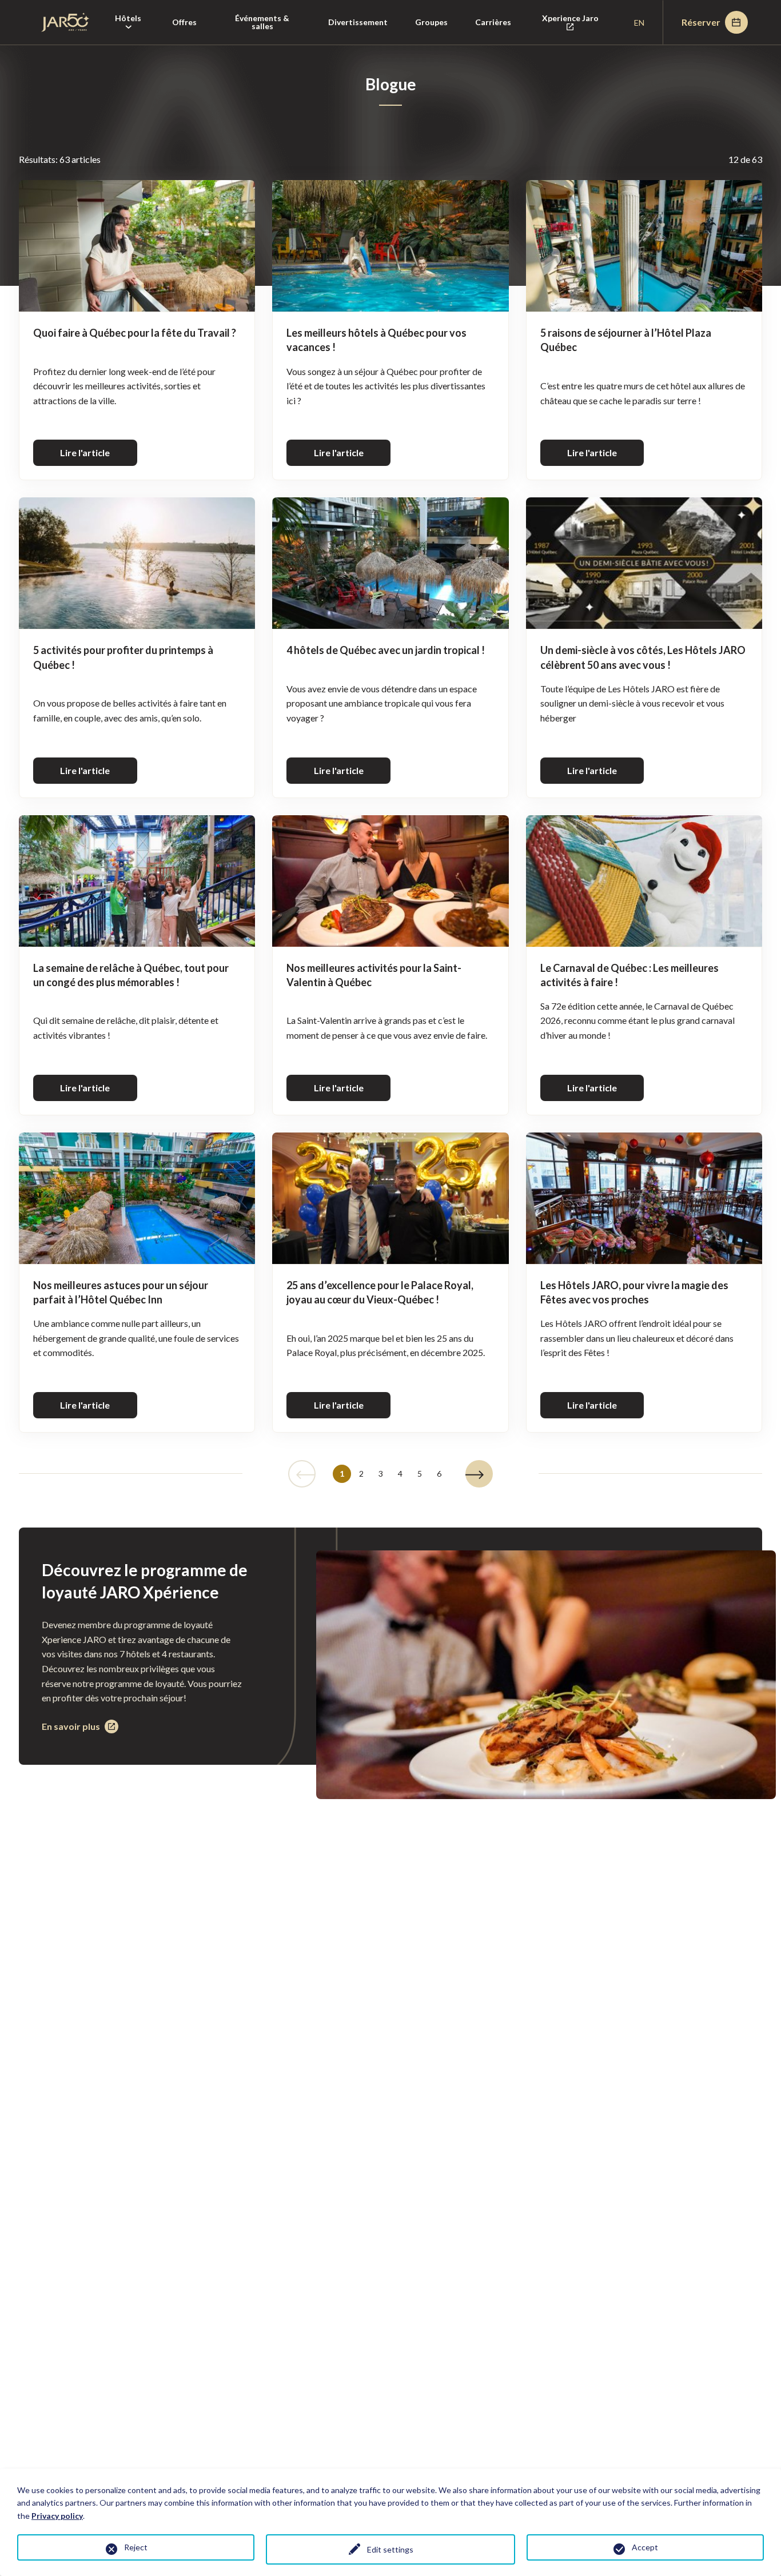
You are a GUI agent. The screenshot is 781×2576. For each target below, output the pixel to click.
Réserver (701, 22)
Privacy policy (57, 2516)
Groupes (431, 22)
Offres (184, 22)
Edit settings (390, 2549)
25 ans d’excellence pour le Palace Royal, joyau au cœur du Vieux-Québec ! (380, 1292)
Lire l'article (85, 452)
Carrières (493, 22)
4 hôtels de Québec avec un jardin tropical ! (386, 650)
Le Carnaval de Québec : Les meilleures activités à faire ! (629, 975)
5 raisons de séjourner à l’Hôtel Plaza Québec (626, 340)
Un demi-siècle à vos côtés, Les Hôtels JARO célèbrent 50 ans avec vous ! (643, 657)
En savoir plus (71, 1727)
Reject (136, 2547)
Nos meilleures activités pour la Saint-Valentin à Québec (374, 975)
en (639, 23)
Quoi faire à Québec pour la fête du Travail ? (135, 333)
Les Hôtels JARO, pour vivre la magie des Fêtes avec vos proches (634, 1292)
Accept (645, 2547)
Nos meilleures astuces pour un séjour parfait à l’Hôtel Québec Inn (121, 1292)
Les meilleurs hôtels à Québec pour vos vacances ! (376, 340)
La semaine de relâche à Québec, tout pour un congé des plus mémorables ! (131, 975)
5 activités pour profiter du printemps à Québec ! (123, 657)
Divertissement (358, 22)
